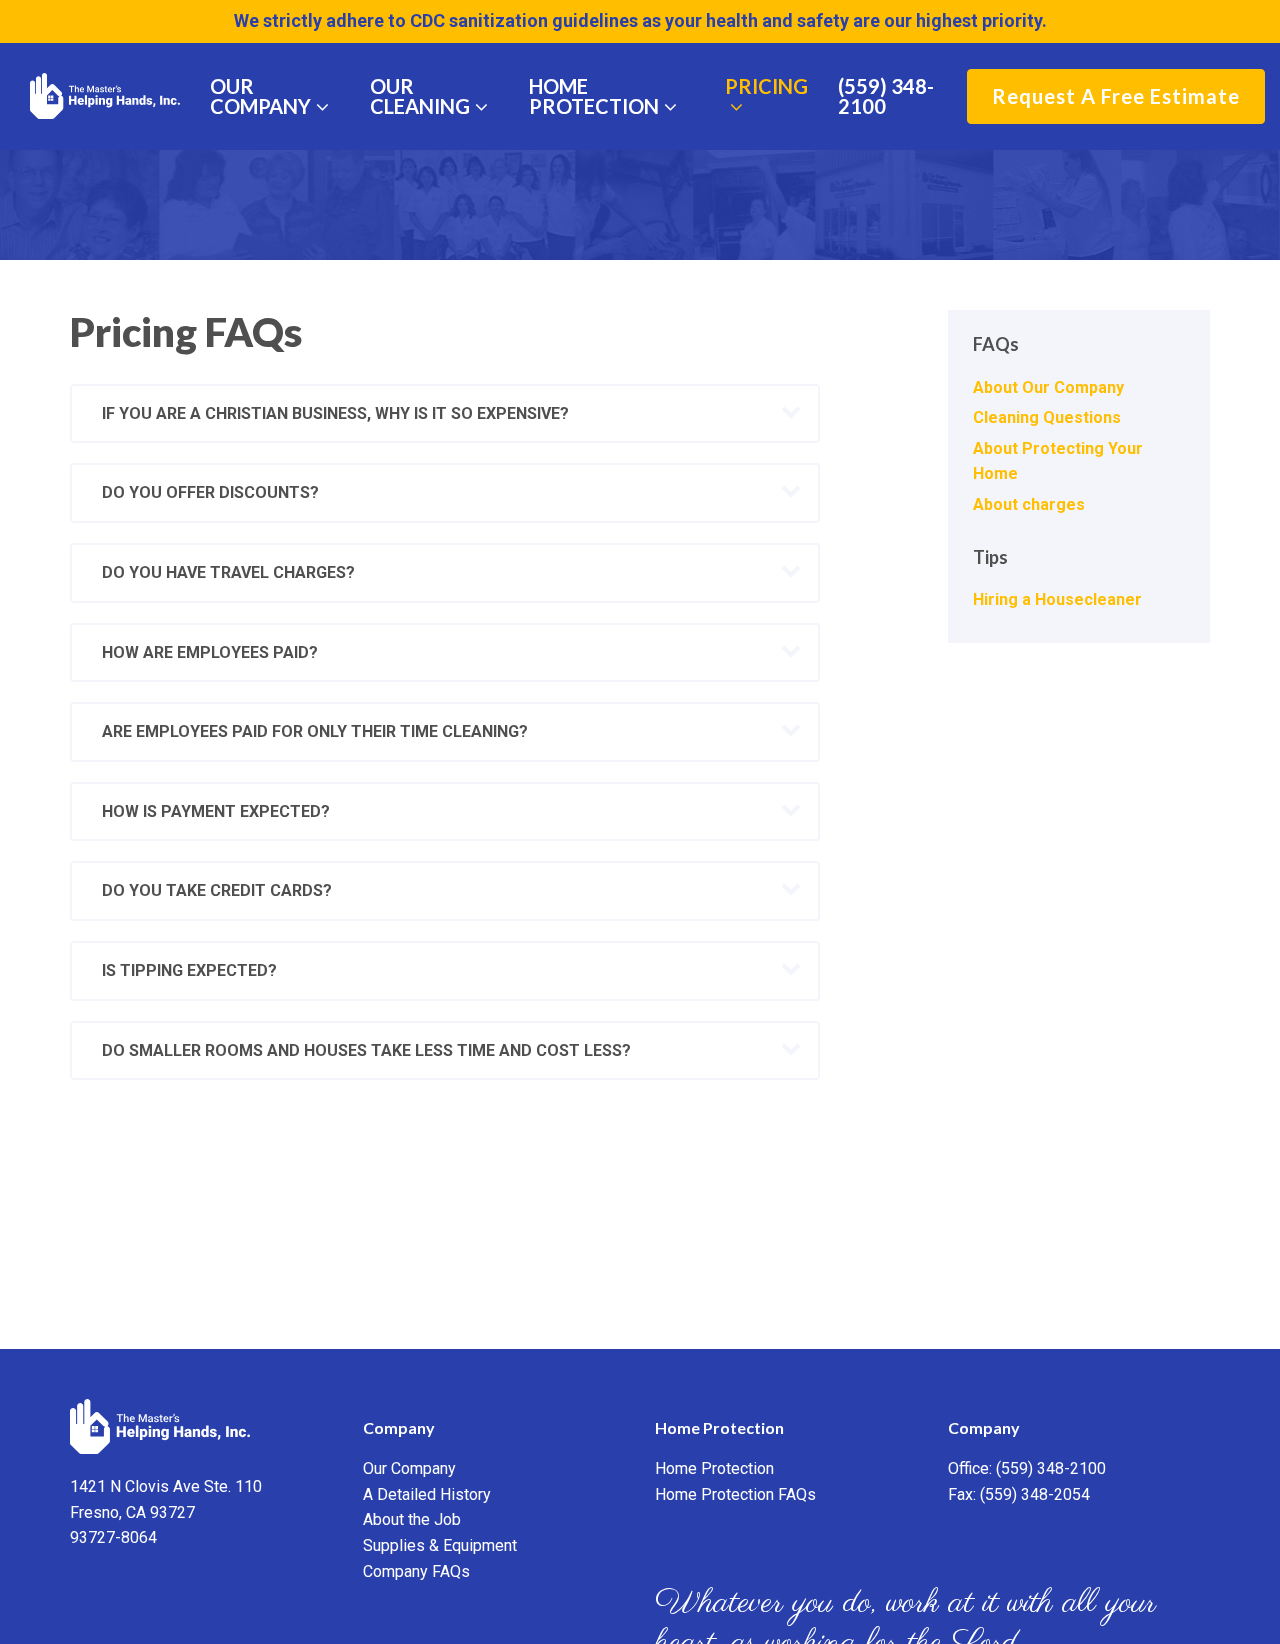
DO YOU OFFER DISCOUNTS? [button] (210, 492)
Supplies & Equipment (440, 1545)
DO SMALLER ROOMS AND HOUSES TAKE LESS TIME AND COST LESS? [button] (366, 1050)
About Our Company (1048, 387)
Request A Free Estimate (1116, 96)
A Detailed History (427, 1494)
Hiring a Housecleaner (1057, 599)
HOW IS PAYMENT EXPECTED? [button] (216, 811)
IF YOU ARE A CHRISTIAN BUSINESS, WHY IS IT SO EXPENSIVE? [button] (335, 413)
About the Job (412, 1519)
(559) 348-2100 (886, 96)
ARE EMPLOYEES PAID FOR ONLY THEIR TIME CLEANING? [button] (315, 731)
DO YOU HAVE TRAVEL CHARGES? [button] (228, 572)
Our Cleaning (420, 96)
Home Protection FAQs (735, 1494)
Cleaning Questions (1047, 417)
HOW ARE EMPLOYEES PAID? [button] (210, 652)
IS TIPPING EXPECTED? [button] (189, 970)
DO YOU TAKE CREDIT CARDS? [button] (217, 890)
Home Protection (594, 96)
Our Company (260, 96)
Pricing (766, 86)
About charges (1029, 504)
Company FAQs (416, 1571)
